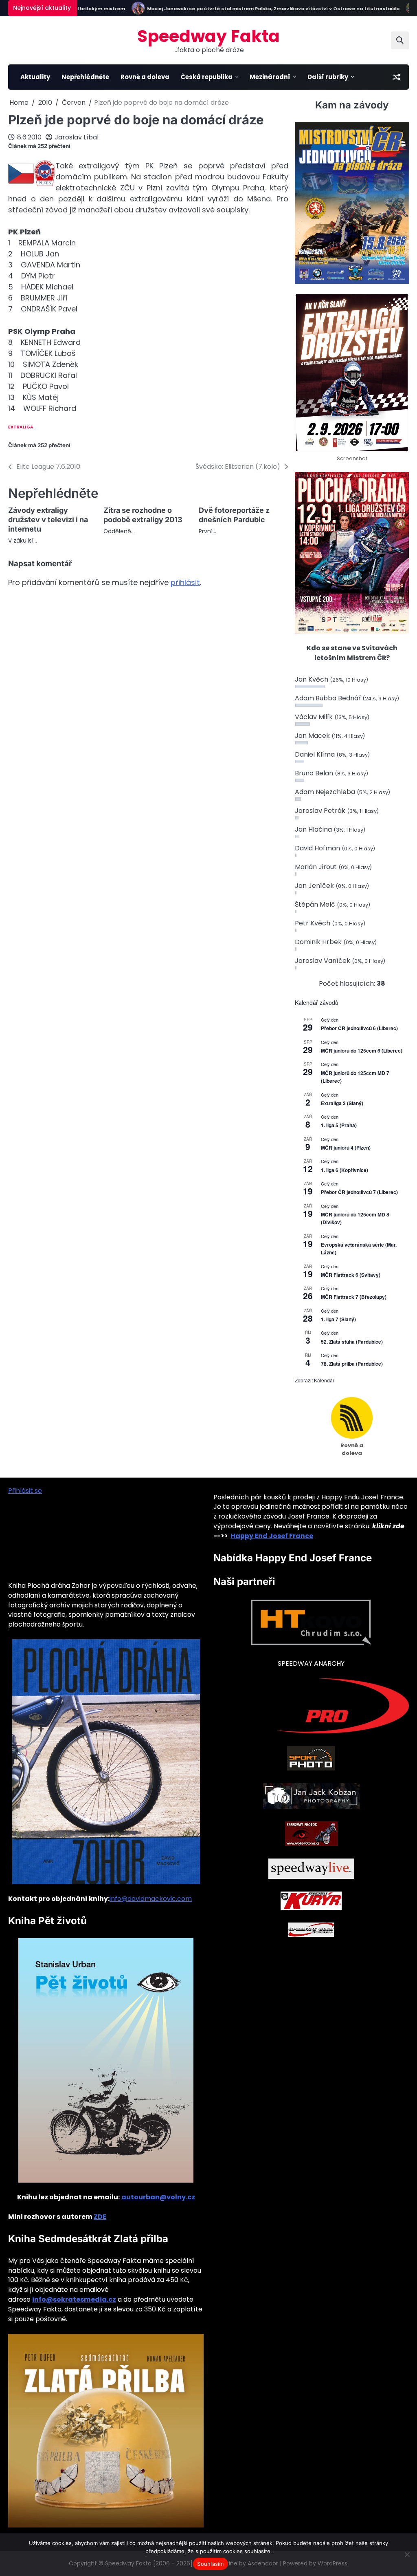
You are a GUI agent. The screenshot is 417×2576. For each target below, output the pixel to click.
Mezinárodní (270, 77)
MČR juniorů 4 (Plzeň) (346, 1148)
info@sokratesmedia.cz (74, 2299)
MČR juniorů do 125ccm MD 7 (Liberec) (355, 1077)
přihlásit (185, 582)
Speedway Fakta (208, 36)
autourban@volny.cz (158, 2197)
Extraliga (21, 427)
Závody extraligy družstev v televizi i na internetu (48, 520)
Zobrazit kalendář (315, 1380)
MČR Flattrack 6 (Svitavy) (351, 1275)
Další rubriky (328, 77)
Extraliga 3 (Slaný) (342, 1103)
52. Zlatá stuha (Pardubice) (352, 1342)
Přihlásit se (25, 1491)
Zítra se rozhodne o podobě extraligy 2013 (143, 515)
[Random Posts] (396, 77)
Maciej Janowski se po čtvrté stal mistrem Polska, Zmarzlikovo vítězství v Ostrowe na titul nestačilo (244, 9)
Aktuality (35, 77)
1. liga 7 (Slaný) (338, 1319)
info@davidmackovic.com (151, 1899)
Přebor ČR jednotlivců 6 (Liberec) (359, 1028)
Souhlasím (210, 2564)
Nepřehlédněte (85, 77)
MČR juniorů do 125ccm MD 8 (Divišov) (355, 1218)
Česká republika (207, 77)
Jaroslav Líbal (77, 137)
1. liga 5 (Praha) (339, 1125)
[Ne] (407, 2554)
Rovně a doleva (145, 77)
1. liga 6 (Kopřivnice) (345, 1170)
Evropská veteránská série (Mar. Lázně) (359, 1248)
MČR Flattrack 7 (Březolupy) (354, 1297)
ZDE (100, 2217)
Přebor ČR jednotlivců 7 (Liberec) (359, 1192)
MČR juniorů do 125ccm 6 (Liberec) (362, 1051)
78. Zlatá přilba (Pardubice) (352, 1364)
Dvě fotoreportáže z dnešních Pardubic (234, 515)
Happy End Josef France (272, 1536)
